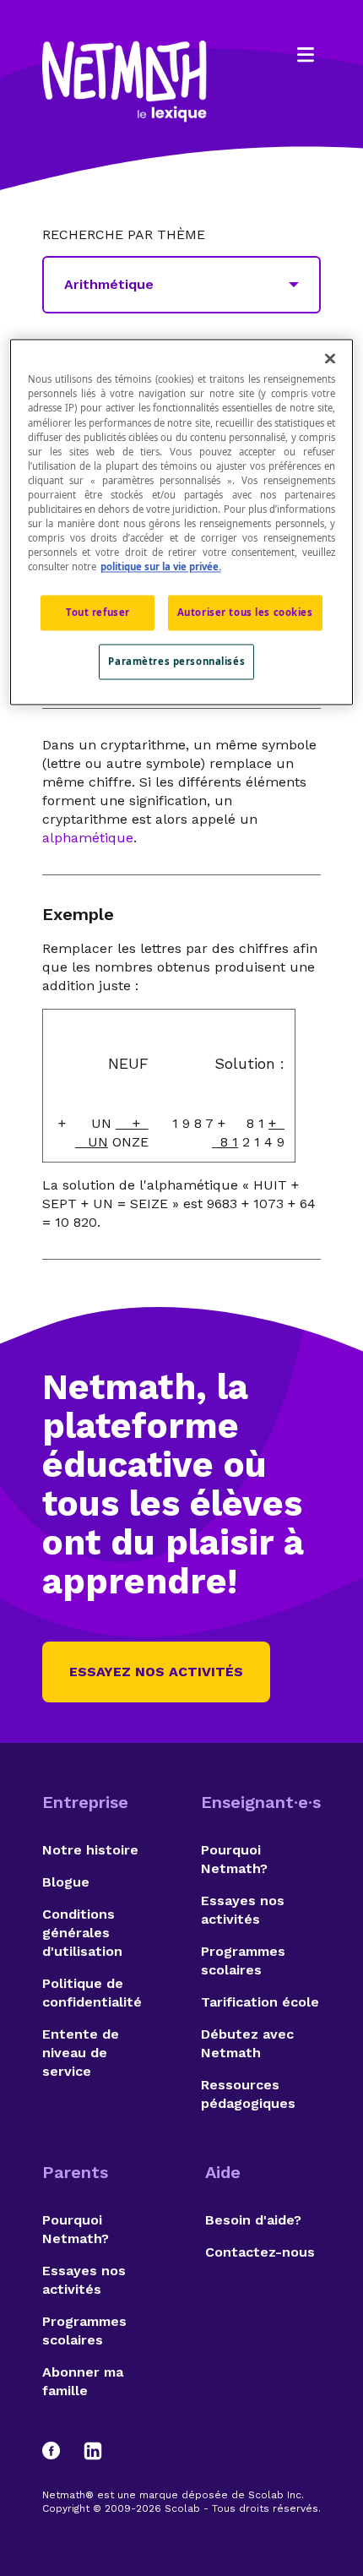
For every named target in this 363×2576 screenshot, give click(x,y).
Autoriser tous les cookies (245, 613)
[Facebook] (59, 2451)
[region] (182, 523)
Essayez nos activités (156, 1672)
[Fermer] (330, 359)
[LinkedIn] (93, 2451)
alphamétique (88, 838)
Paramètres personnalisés (176, 662)
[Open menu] (306, 55)
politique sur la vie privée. (161, 567)
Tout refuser (98, 613)
